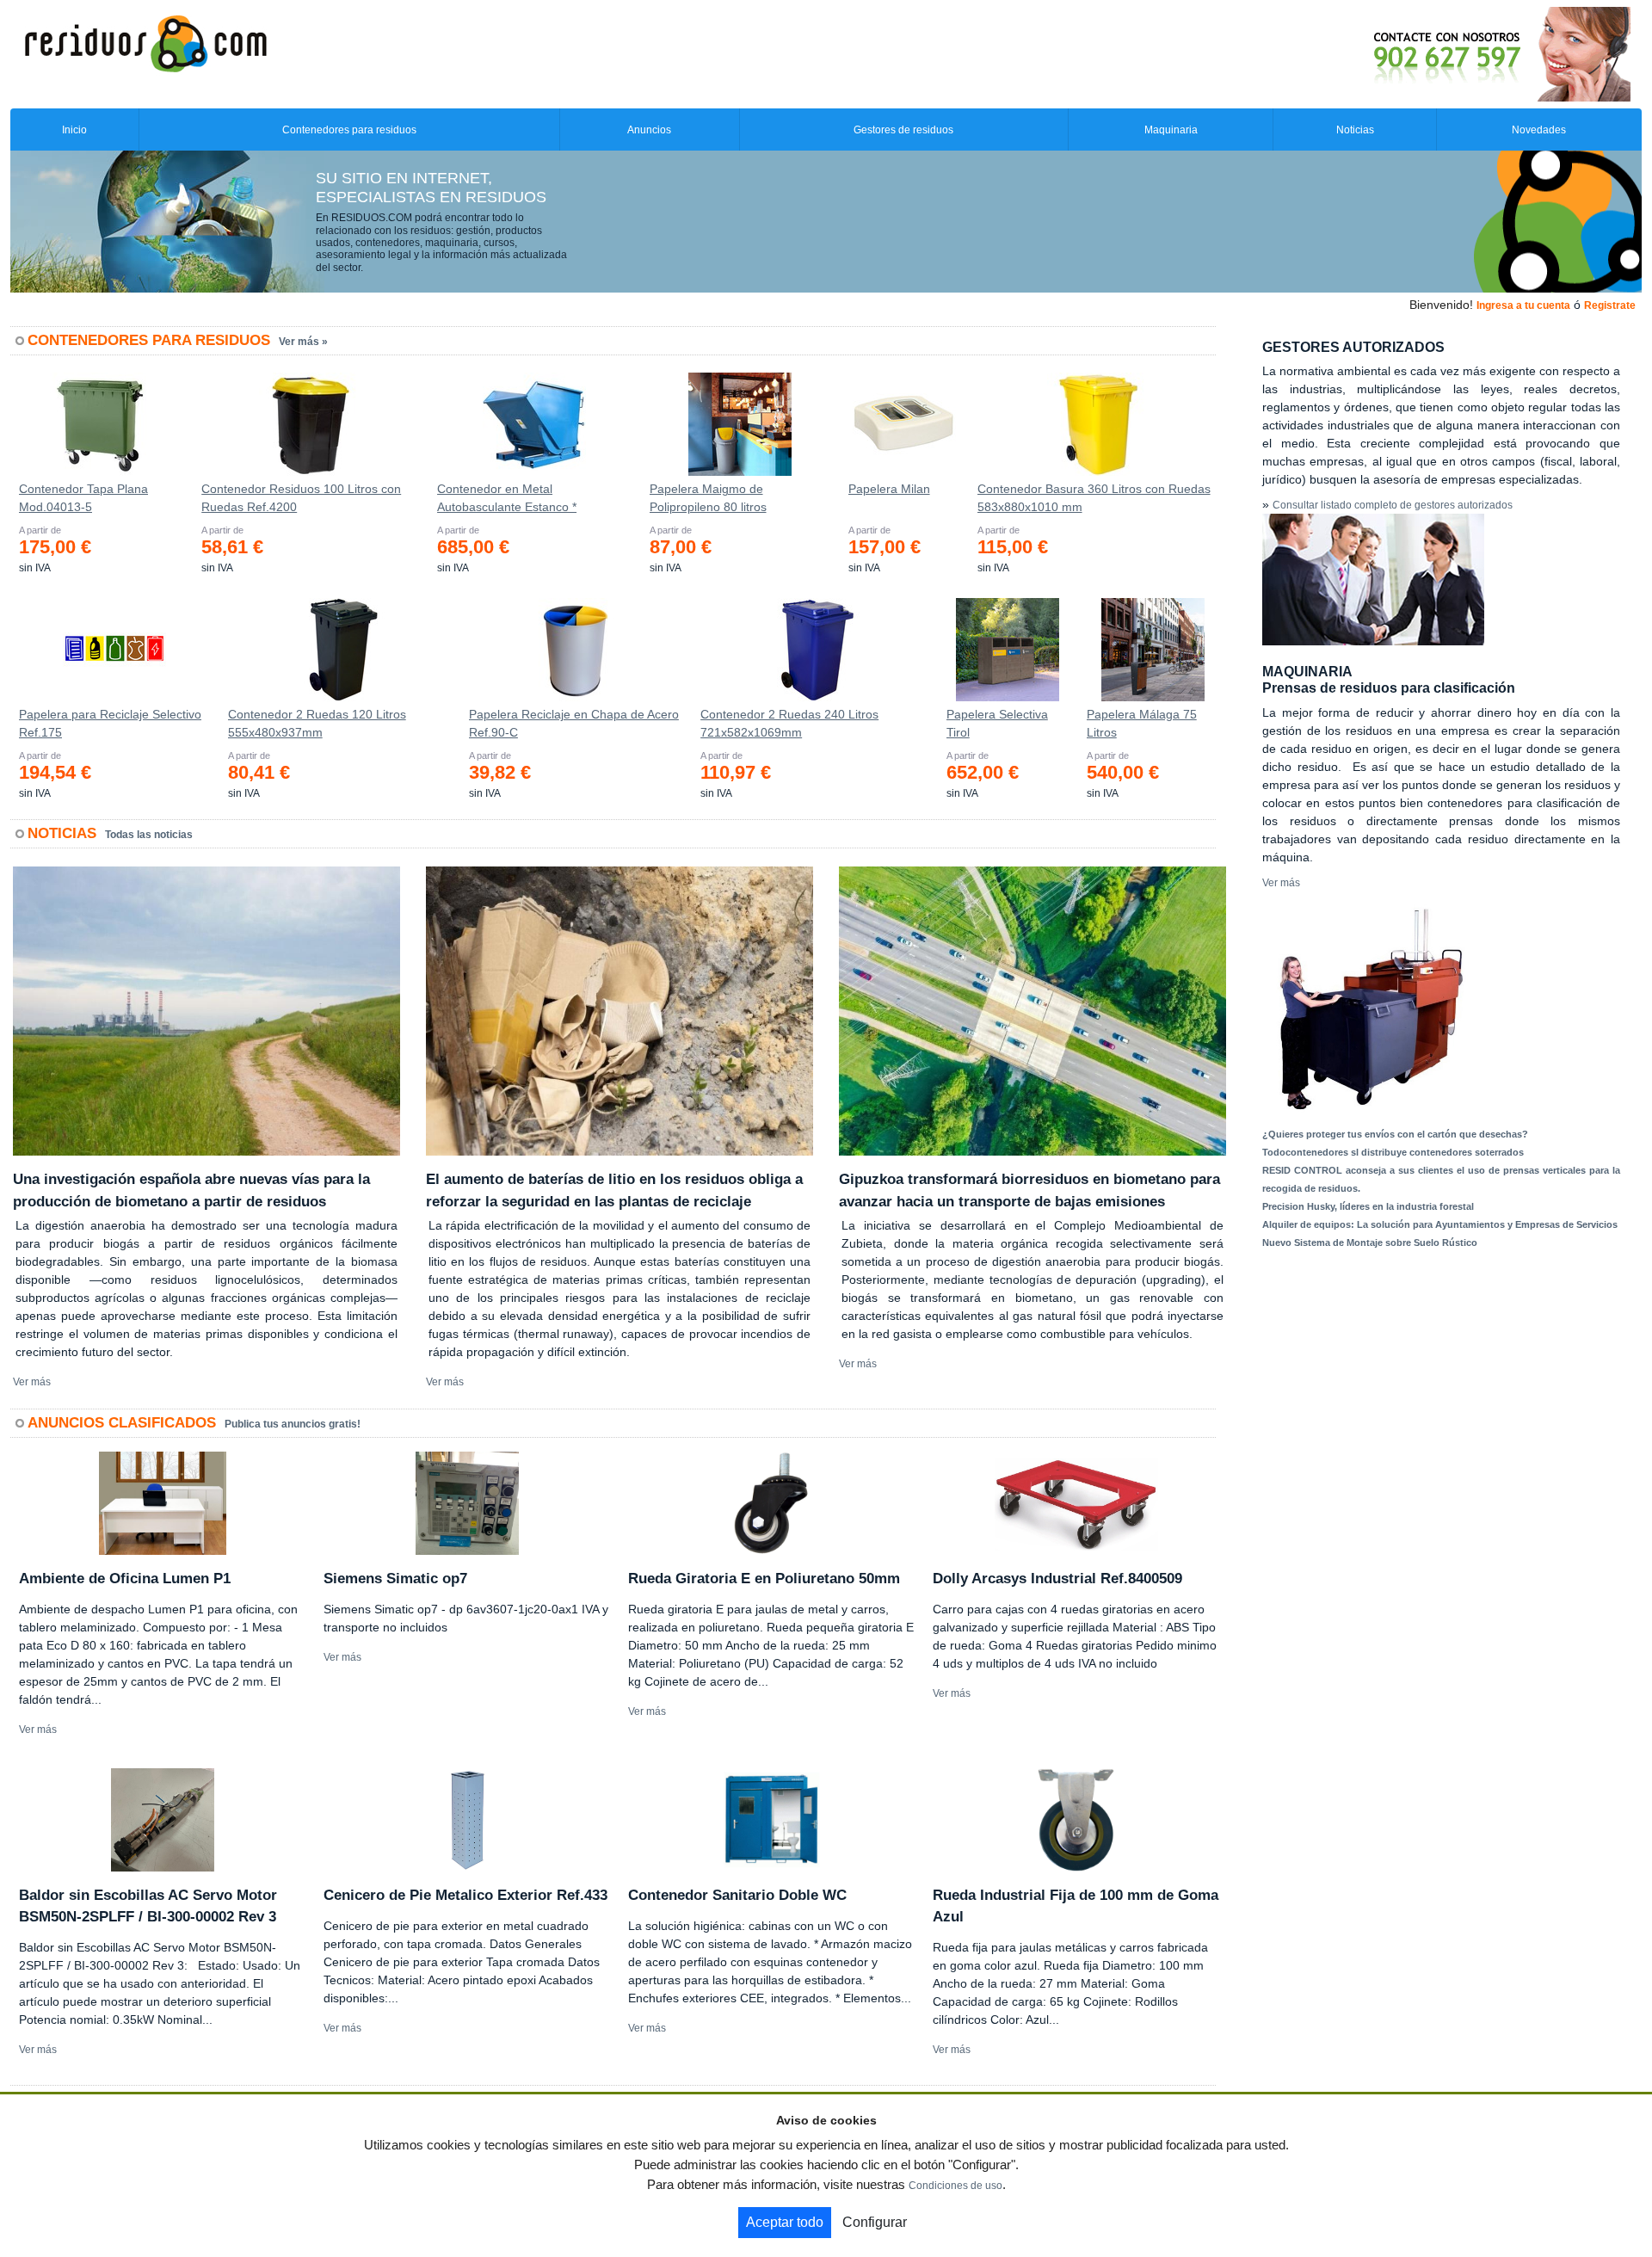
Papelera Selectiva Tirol (997, 723)
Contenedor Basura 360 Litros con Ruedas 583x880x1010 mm (1094, 498)
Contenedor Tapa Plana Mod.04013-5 (83, 498)
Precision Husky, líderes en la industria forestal (1368, 1206)
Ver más (32, 1382)
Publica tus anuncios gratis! (293, 1424)
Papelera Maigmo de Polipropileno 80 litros (708, 498)
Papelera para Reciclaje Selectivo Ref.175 (110, 723)
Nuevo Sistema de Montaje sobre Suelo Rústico (1370, 1243)
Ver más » (303, 342)
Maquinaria (1171, 130)
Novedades (1539, 130)
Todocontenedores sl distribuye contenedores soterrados (1393, 1152)
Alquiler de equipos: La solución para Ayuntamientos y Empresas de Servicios (1440, 1224)
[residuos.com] (145, 42)
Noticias (1355, 130)
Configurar (875, 2222)
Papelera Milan (889, 489)
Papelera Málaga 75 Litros (1142, 723)
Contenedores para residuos (349, 130)
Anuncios (649, 130)
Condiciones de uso (955, 2186)
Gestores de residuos (903, 130)
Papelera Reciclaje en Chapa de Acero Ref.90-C (574, 723)
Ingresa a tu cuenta (1523, 305)
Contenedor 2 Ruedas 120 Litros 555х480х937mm (317, 723)
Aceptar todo (785, 2222)
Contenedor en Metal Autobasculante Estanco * (507, 498)
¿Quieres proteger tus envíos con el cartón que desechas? (1395, 1134)
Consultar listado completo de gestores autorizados (1393, 505)
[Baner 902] (1430, 53)
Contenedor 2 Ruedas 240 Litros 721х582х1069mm (789, 723)
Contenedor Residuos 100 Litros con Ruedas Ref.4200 (301, 498)
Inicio (74, 130)
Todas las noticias (149, 835)
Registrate (1610, 305)
